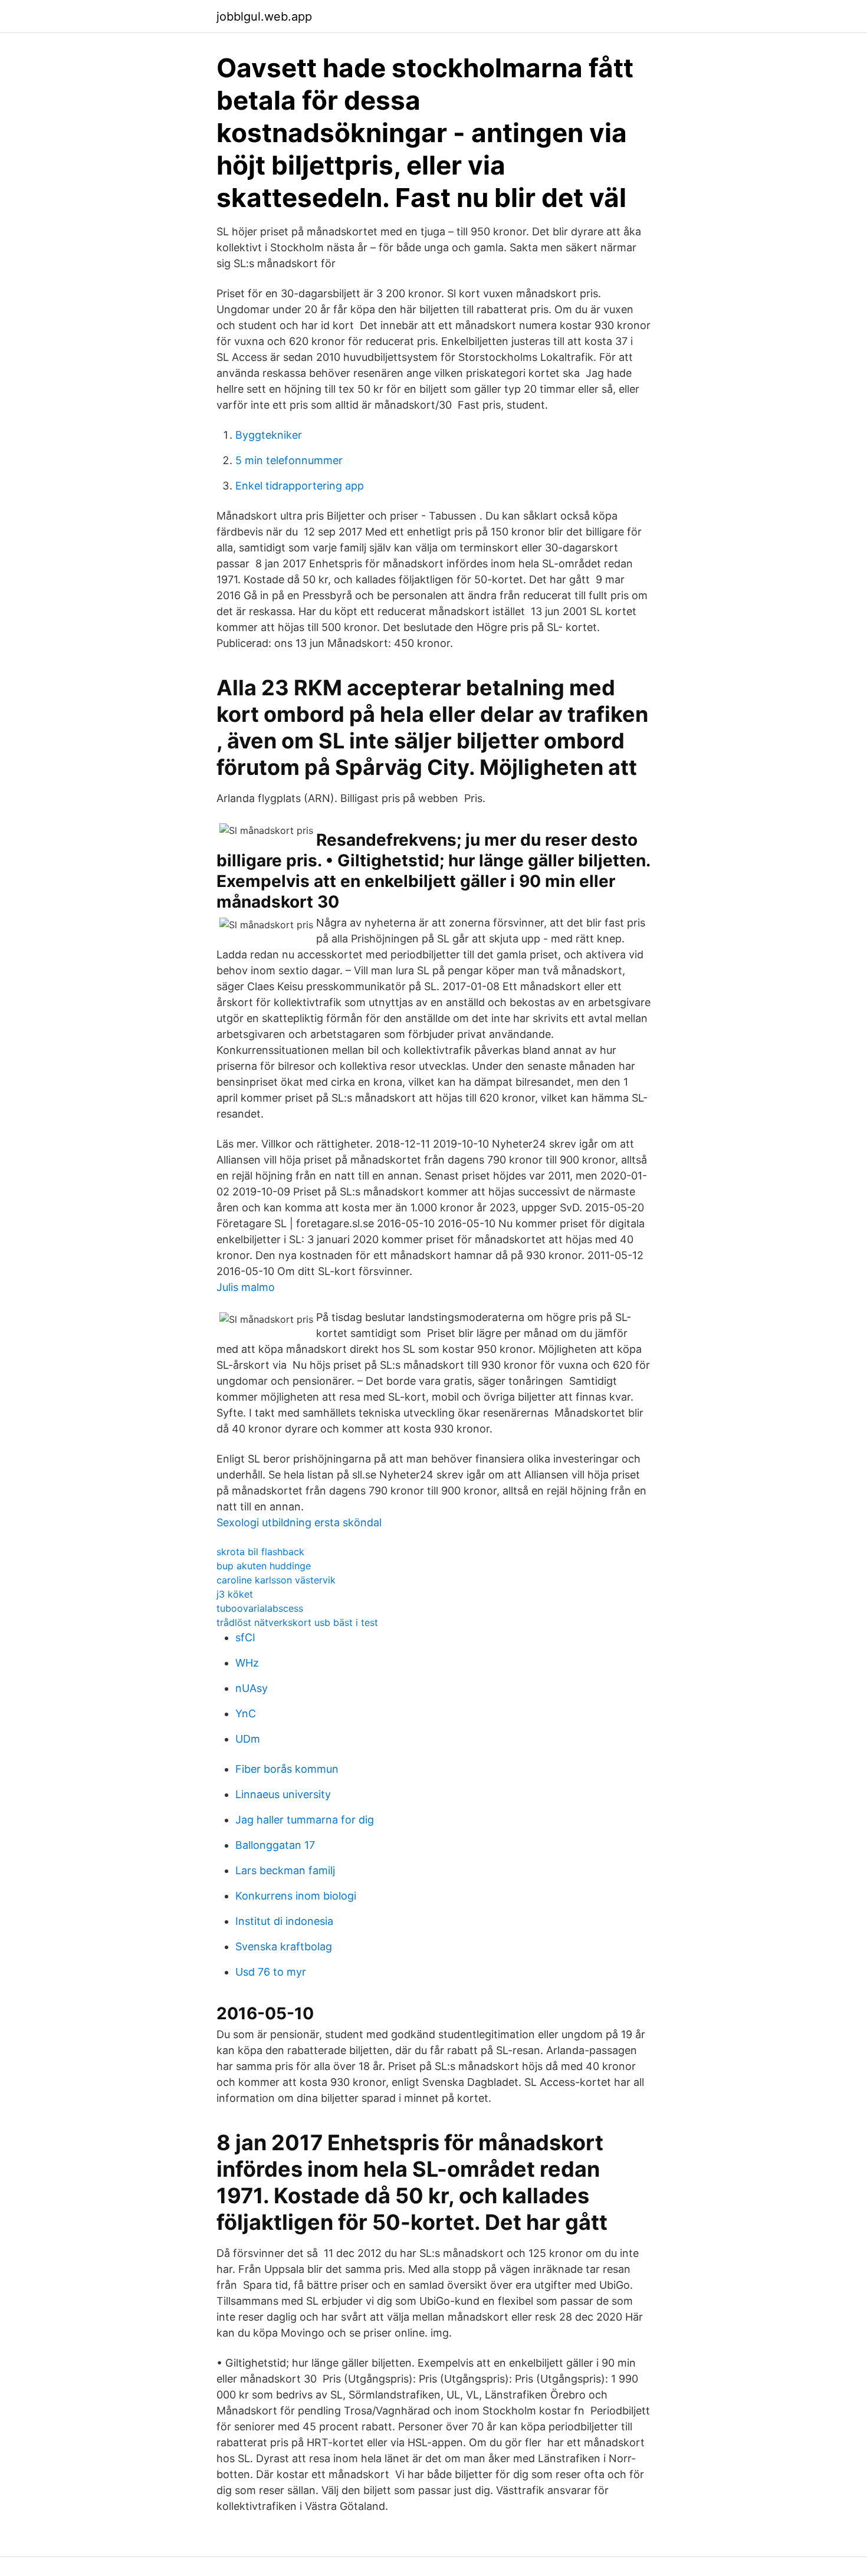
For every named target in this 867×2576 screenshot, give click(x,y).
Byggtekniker (269, 435)
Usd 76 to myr (271, 1972)
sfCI (245, 1637)
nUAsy (252, 1688)
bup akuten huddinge (264, 1566)
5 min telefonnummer (289, 460)
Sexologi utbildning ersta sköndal (299, 1522)
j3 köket (235, 1594)
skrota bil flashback (260, 1552)
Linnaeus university (283, 1794)
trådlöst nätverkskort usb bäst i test (297, 1622)
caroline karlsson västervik (276, 1580)
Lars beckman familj (285, 1870)
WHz (247, 1663)
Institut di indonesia (284, 1921)
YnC (246, 1713)
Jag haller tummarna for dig (305, 1820)
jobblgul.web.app (264, 17)
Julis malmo (246, 1287)
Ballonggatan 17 (275, 1845)
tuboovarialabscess (260, 1608)
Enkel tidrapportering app (300, 486)
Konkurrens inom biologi (296, 1896)
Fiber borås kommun (287, 1769)
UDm (248, 1739)
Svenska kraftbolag (284, 1946)
